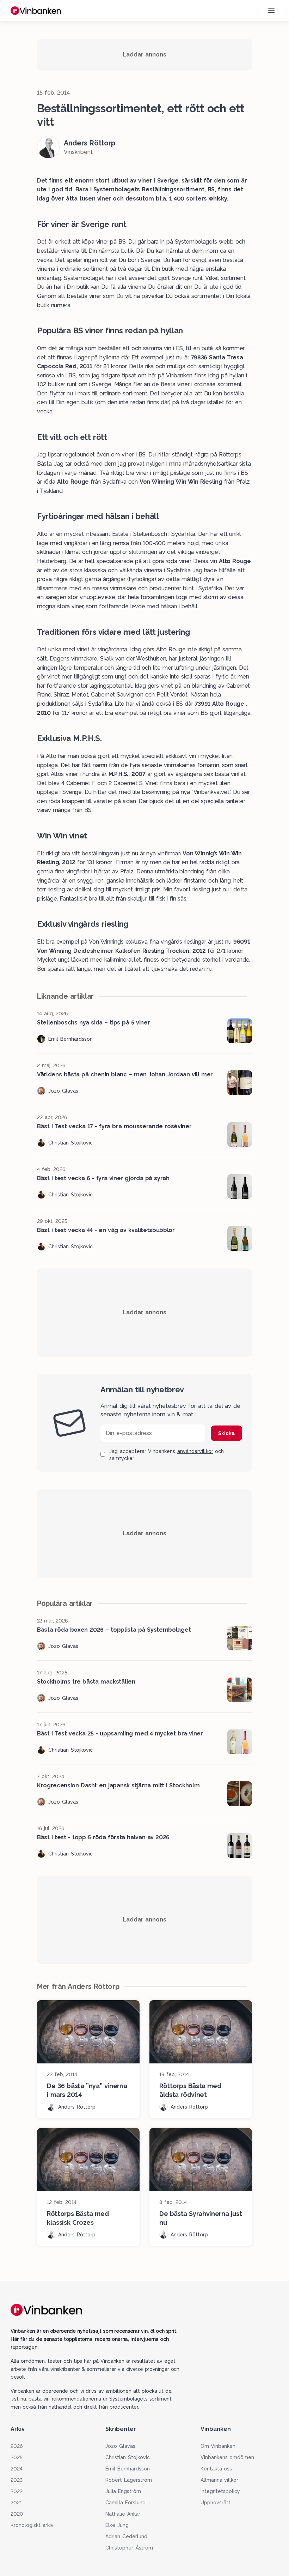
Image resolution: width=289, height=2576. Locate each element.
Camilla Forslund (125, 2503)
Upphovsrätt (216, 2503)
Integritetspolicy (220, 2491)
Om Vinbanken (218, 2446)
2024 (17, 2469)
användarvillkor (195, 1451)
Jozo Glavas (120, 2446)
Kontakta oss (216, 2469)
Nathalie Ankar (123, 2514)
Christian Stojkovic (128, 2457)
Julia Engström (123, 2491)
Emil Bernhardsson (128, 2469)
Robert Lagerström (129, 2480)
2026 (17, 2446)
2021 (16, 2503)
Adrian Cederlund (126, 2536)
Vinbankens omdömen (227, 2457)
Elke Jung (117, 2525)
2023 (17, 2480)
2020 (17, 2514)
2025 (17, 2457)
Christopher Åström (129, 2548)
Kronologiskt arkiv (32, 2525)
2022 (17, 2491)
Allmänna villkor (220, 2480)
